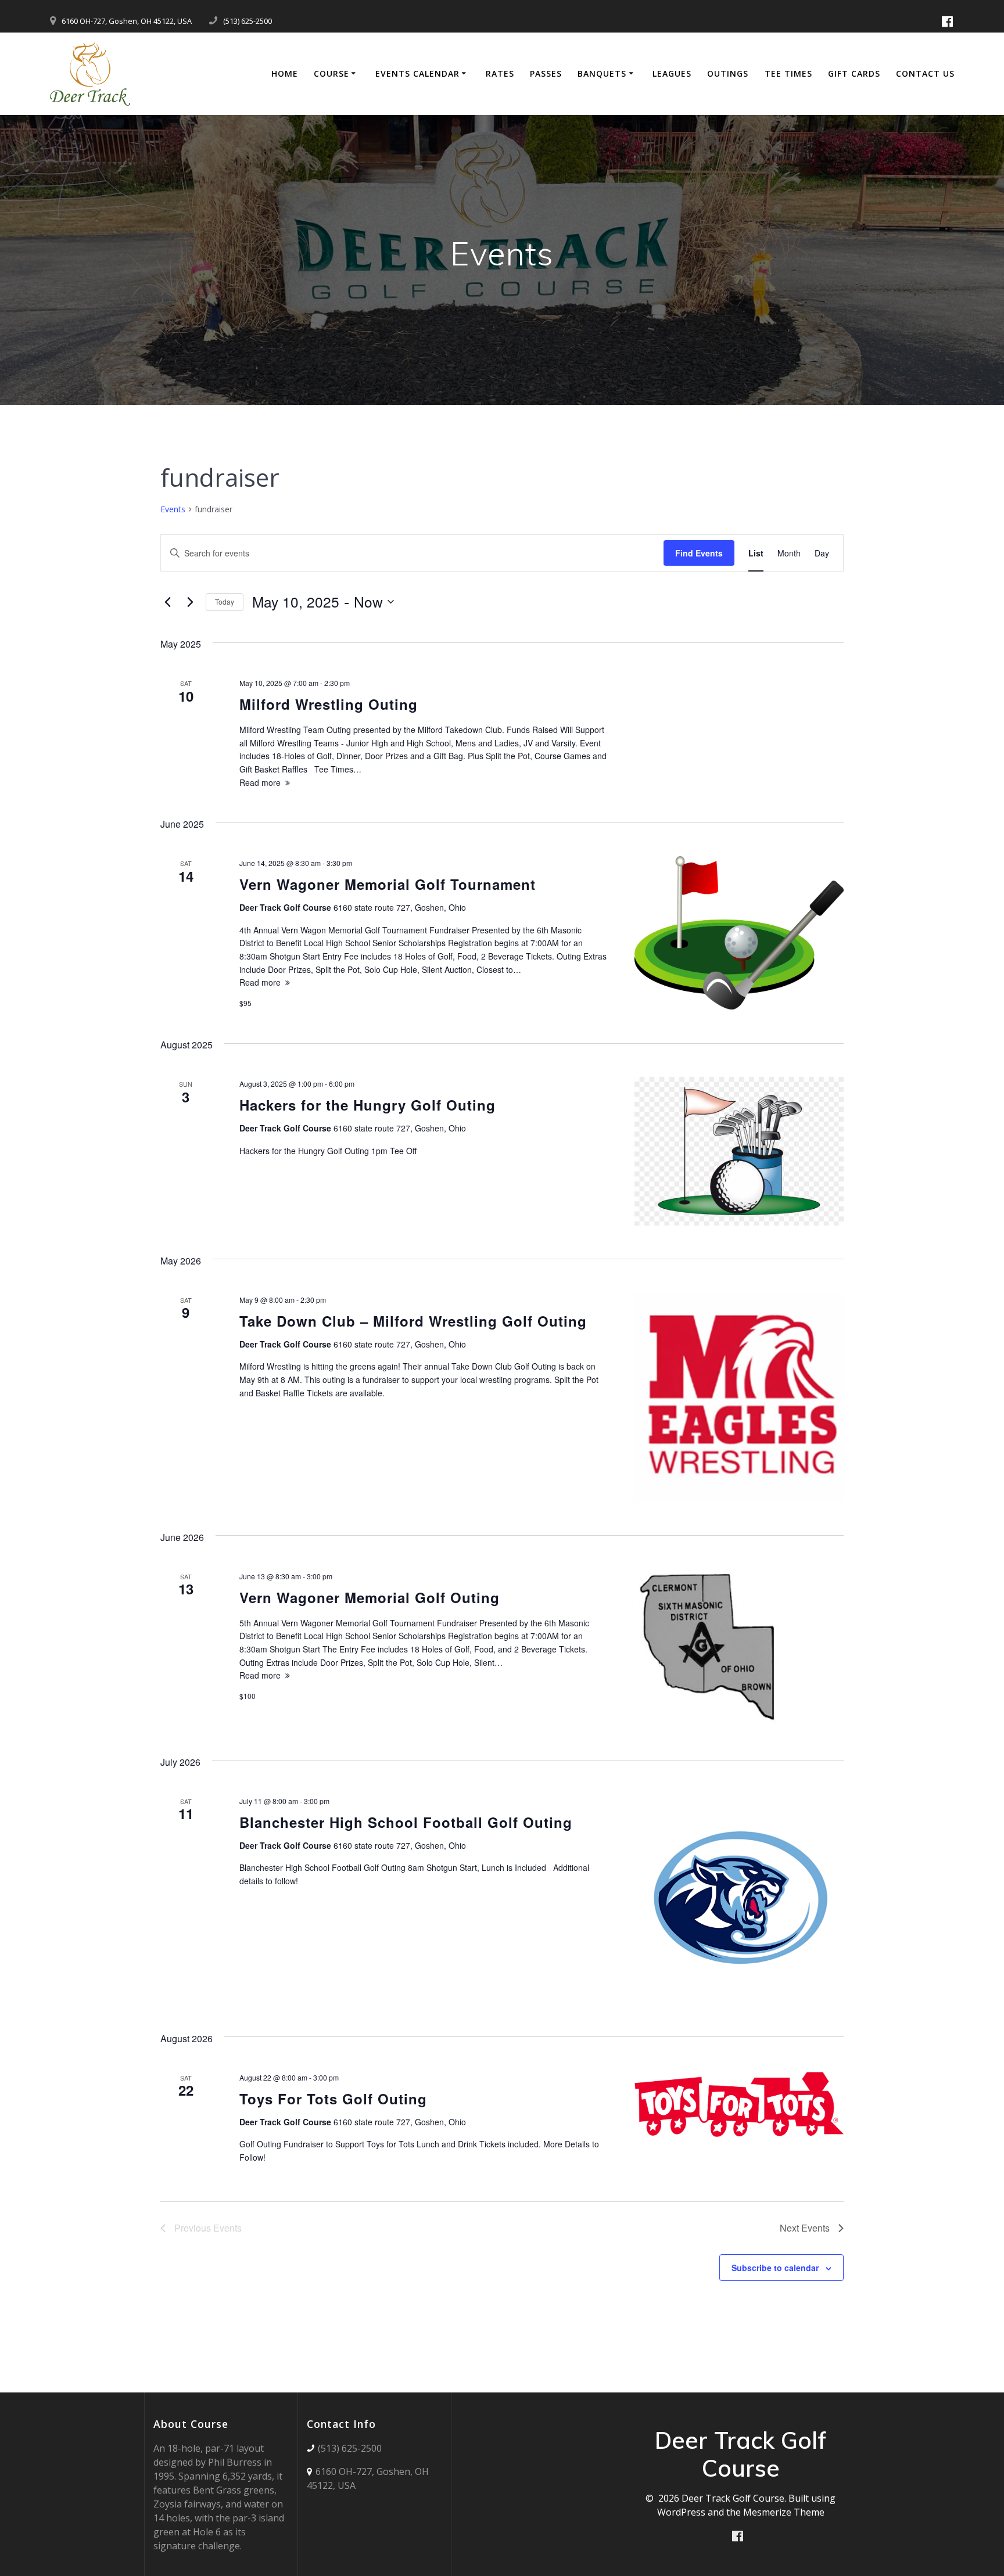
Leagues (672, 73)
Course (331, 73)
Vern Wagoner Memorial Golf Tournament (388, 884)
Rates (500, 73)
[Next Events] (190, 602)
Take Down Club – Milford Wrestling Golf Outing (413, 1321)
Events (173, 509)
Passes (546, 73)
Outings (728, 73)
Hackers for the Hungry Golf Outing (367, 1105)
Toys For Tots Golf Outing (333, 2099)
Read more (260, 782)
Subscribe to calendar (775, 2268)
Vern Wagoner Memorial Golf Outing (370, 1597)
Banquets (602, 73)
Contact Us (925, 73)
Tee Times (788, 73)
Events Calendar (417, 73)
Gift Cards (854, 73)
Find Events (699, 553)
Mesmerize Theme (784, 2512)
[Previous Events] (167, 602)
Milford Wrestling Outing (329, 704)
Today (225, 601)
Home (285, 73)
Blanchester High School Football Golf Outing (406, 1822)
